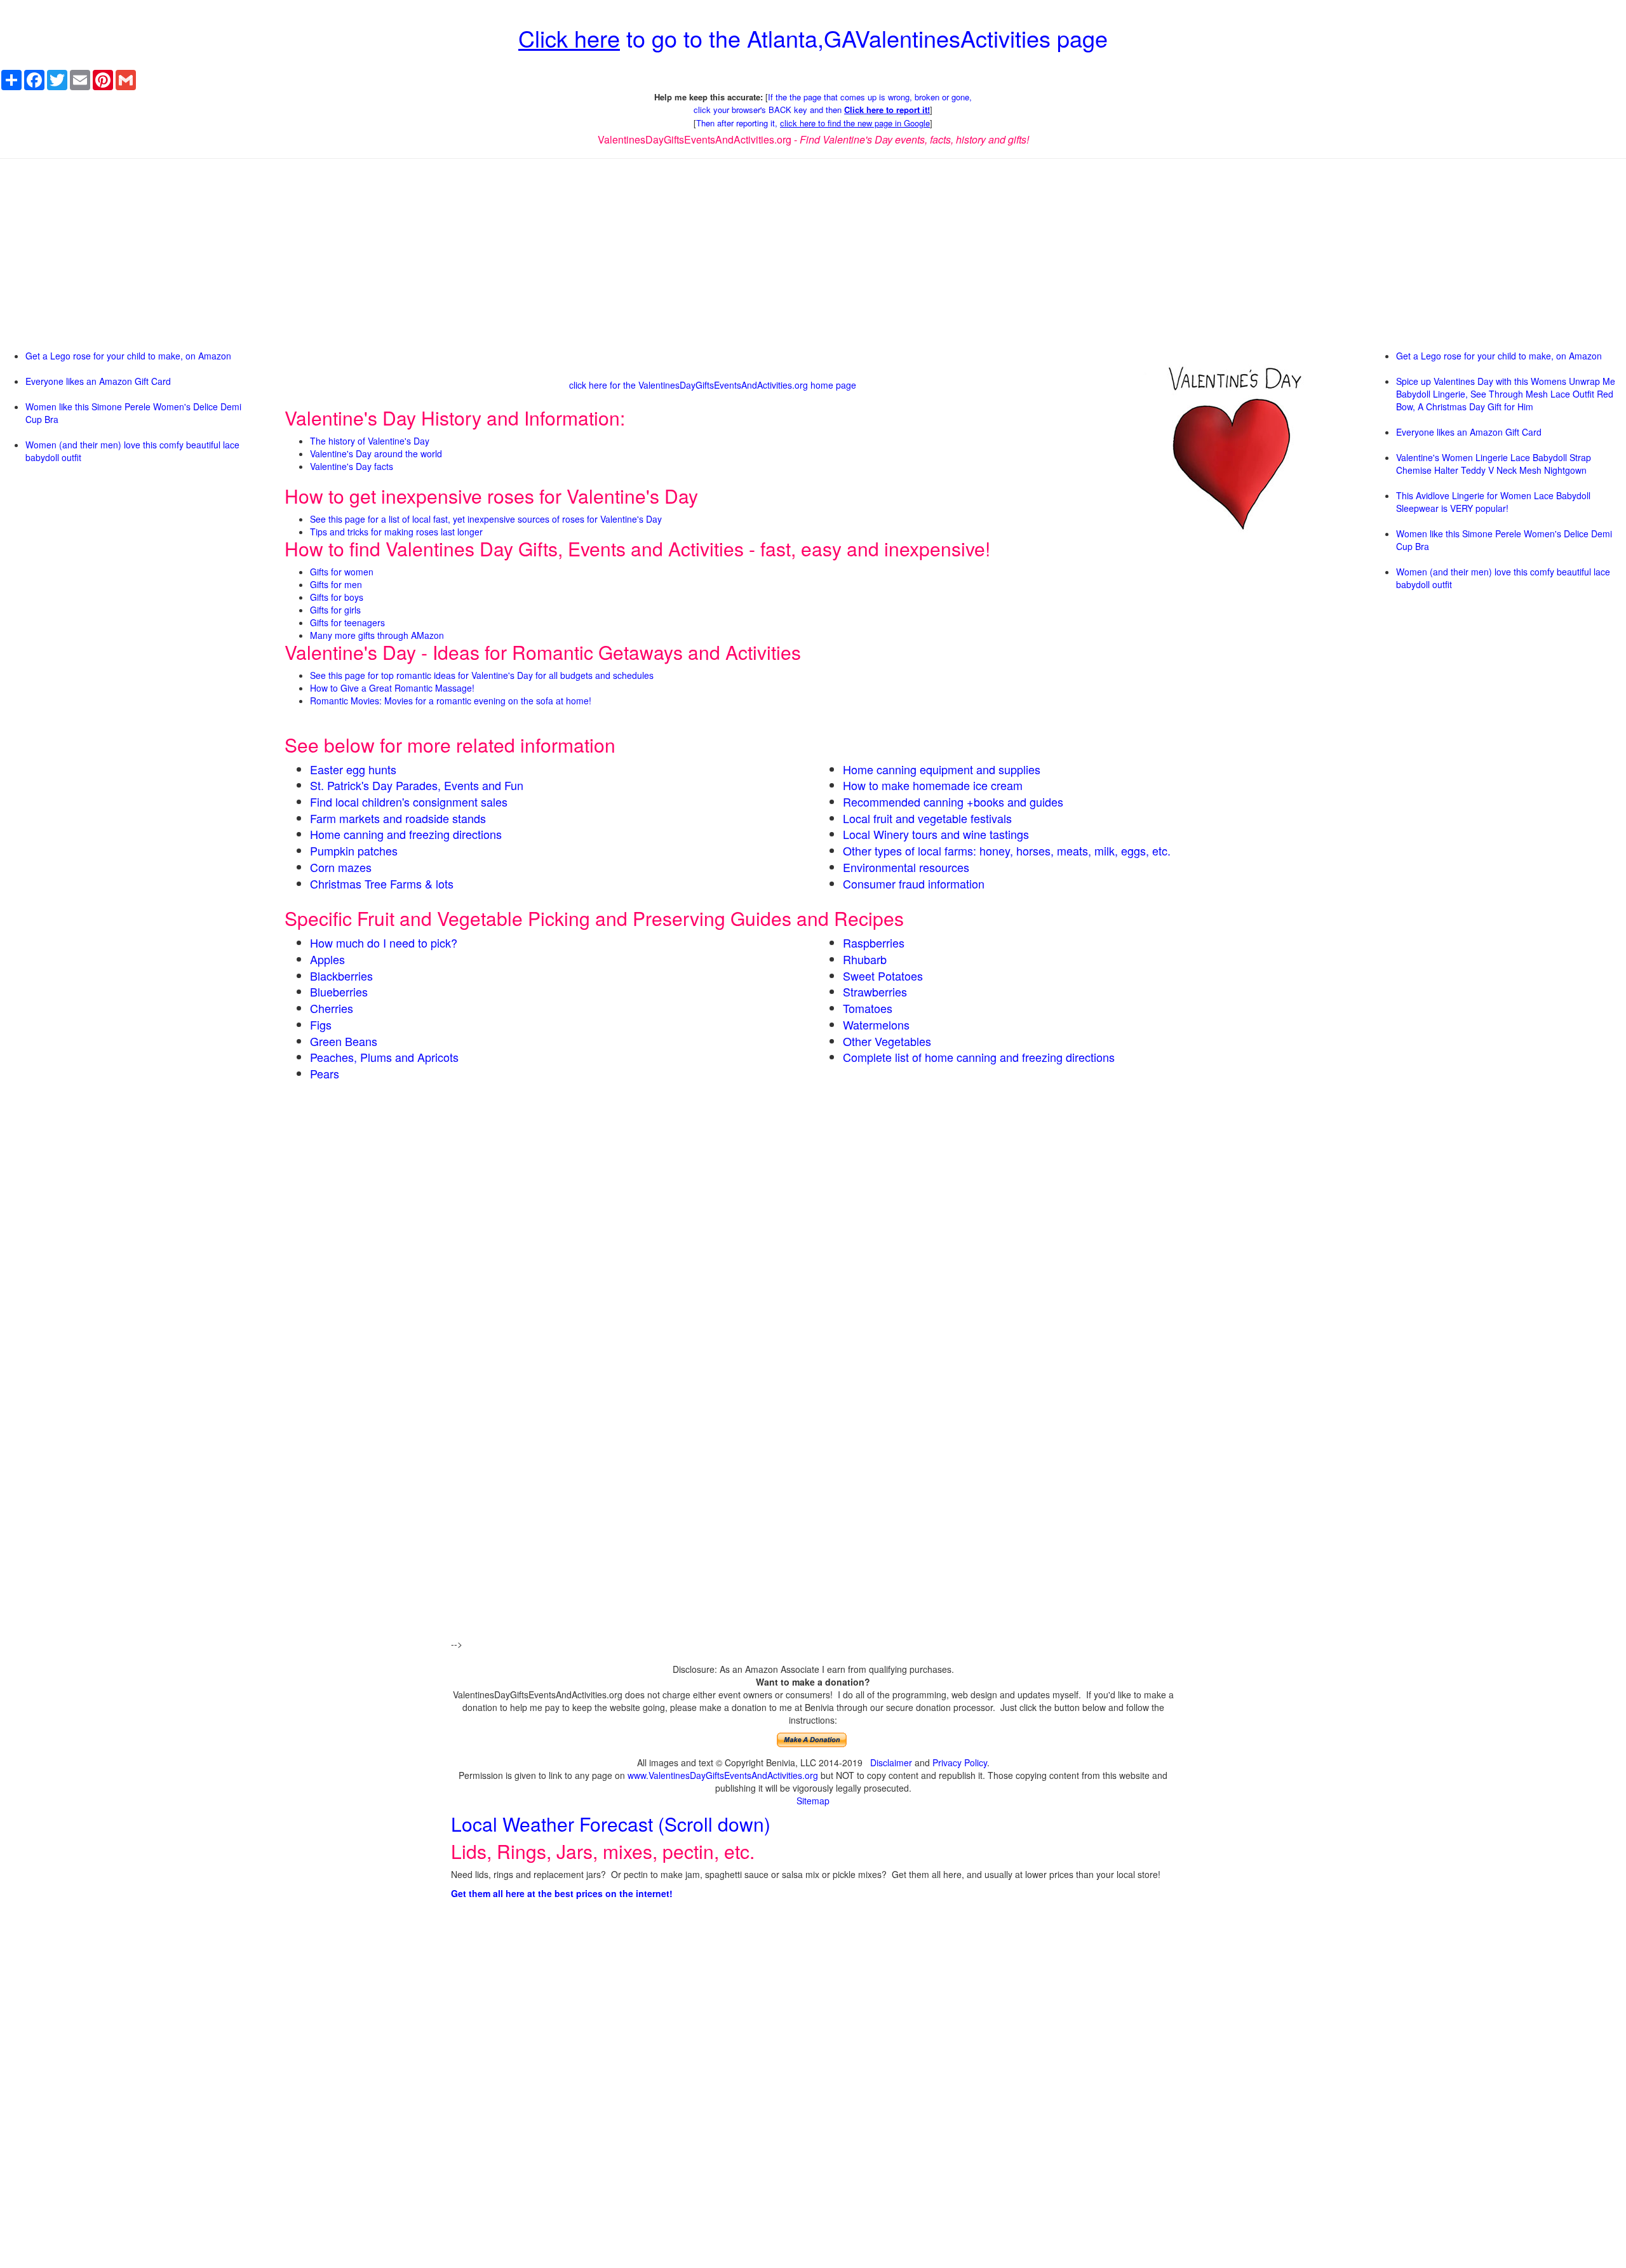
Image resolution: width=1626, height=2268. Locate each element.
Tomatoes (868, 1008)
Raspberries (874, 943)
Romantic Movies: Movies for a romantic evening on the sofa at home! (451, 701)
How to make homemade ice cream (933, 785)
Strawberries (875, 991)
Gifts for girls (335, 610)
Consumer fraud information (914, 883)
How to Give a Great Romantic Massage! (392, 688)
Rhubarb (865, 959)
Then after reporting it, (813, 123)
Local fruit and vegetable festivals (927, 818)
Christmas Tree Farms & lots (382, 883)
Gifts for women (342, 572)
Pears (325, 1073)
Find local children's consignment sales (409, 802)
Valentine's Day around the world (376, 453)
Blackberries (341, 976)
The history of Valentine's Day (370, 441)
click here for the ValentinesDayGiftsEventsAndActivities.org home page (713, 385)
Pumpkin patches (354, 850)
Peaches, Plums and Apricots (384, 1057)
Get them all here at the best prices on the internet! (562, 1893)
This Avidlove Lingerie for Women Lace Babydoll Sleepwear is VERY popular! (1493, 502)
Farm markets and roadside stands (398, 818)
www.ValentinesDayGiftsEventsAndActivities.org (723, 1775)
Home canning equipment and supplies (942, 769)
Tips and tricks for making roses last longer (396, 532)
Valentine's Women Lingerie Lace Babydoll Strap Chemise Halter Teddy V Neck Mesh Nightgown (1494, 464)
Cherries (332, 1008)
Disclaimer (891, 1762)
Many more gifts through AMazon (377, 635)
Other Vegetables (887, 1041)
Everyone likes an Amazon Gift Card (98, 381)
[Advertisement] (813, 260)
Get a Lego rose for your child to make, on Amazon (128, 356)
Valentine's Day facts (352, 466)
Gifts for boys (337, 597)
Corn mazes (341, 867)
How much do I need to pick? (384, 943)
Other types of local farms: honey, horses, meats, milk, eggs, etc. (1007, 850)
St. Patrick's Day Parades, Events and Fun (417, 785)
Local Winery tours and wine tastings (936, 834)
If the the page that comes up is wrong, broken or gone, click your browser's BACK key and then (833, 104)
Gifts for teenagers (347, 622)
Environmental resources (906, 867)
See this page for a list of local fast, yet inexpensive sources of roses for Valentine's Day (486, 519)
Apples (327, 959)
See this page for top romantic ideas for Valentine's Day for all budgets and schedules (482, 675)
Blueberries (339, 991)
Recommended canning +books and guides (953, 802)
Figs (321, 1024)
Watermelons (876, 1024)
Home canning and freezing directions (406, 834)
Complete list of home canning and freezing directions (979, 1057)
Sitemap (813, 1801)
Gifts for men (336, 584)
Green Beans (344, 1041)
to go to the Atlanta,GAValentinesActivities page (813, 38)
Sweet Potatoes (883, 976)
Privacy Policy (960, 1762)
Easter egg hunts (353, 769)
